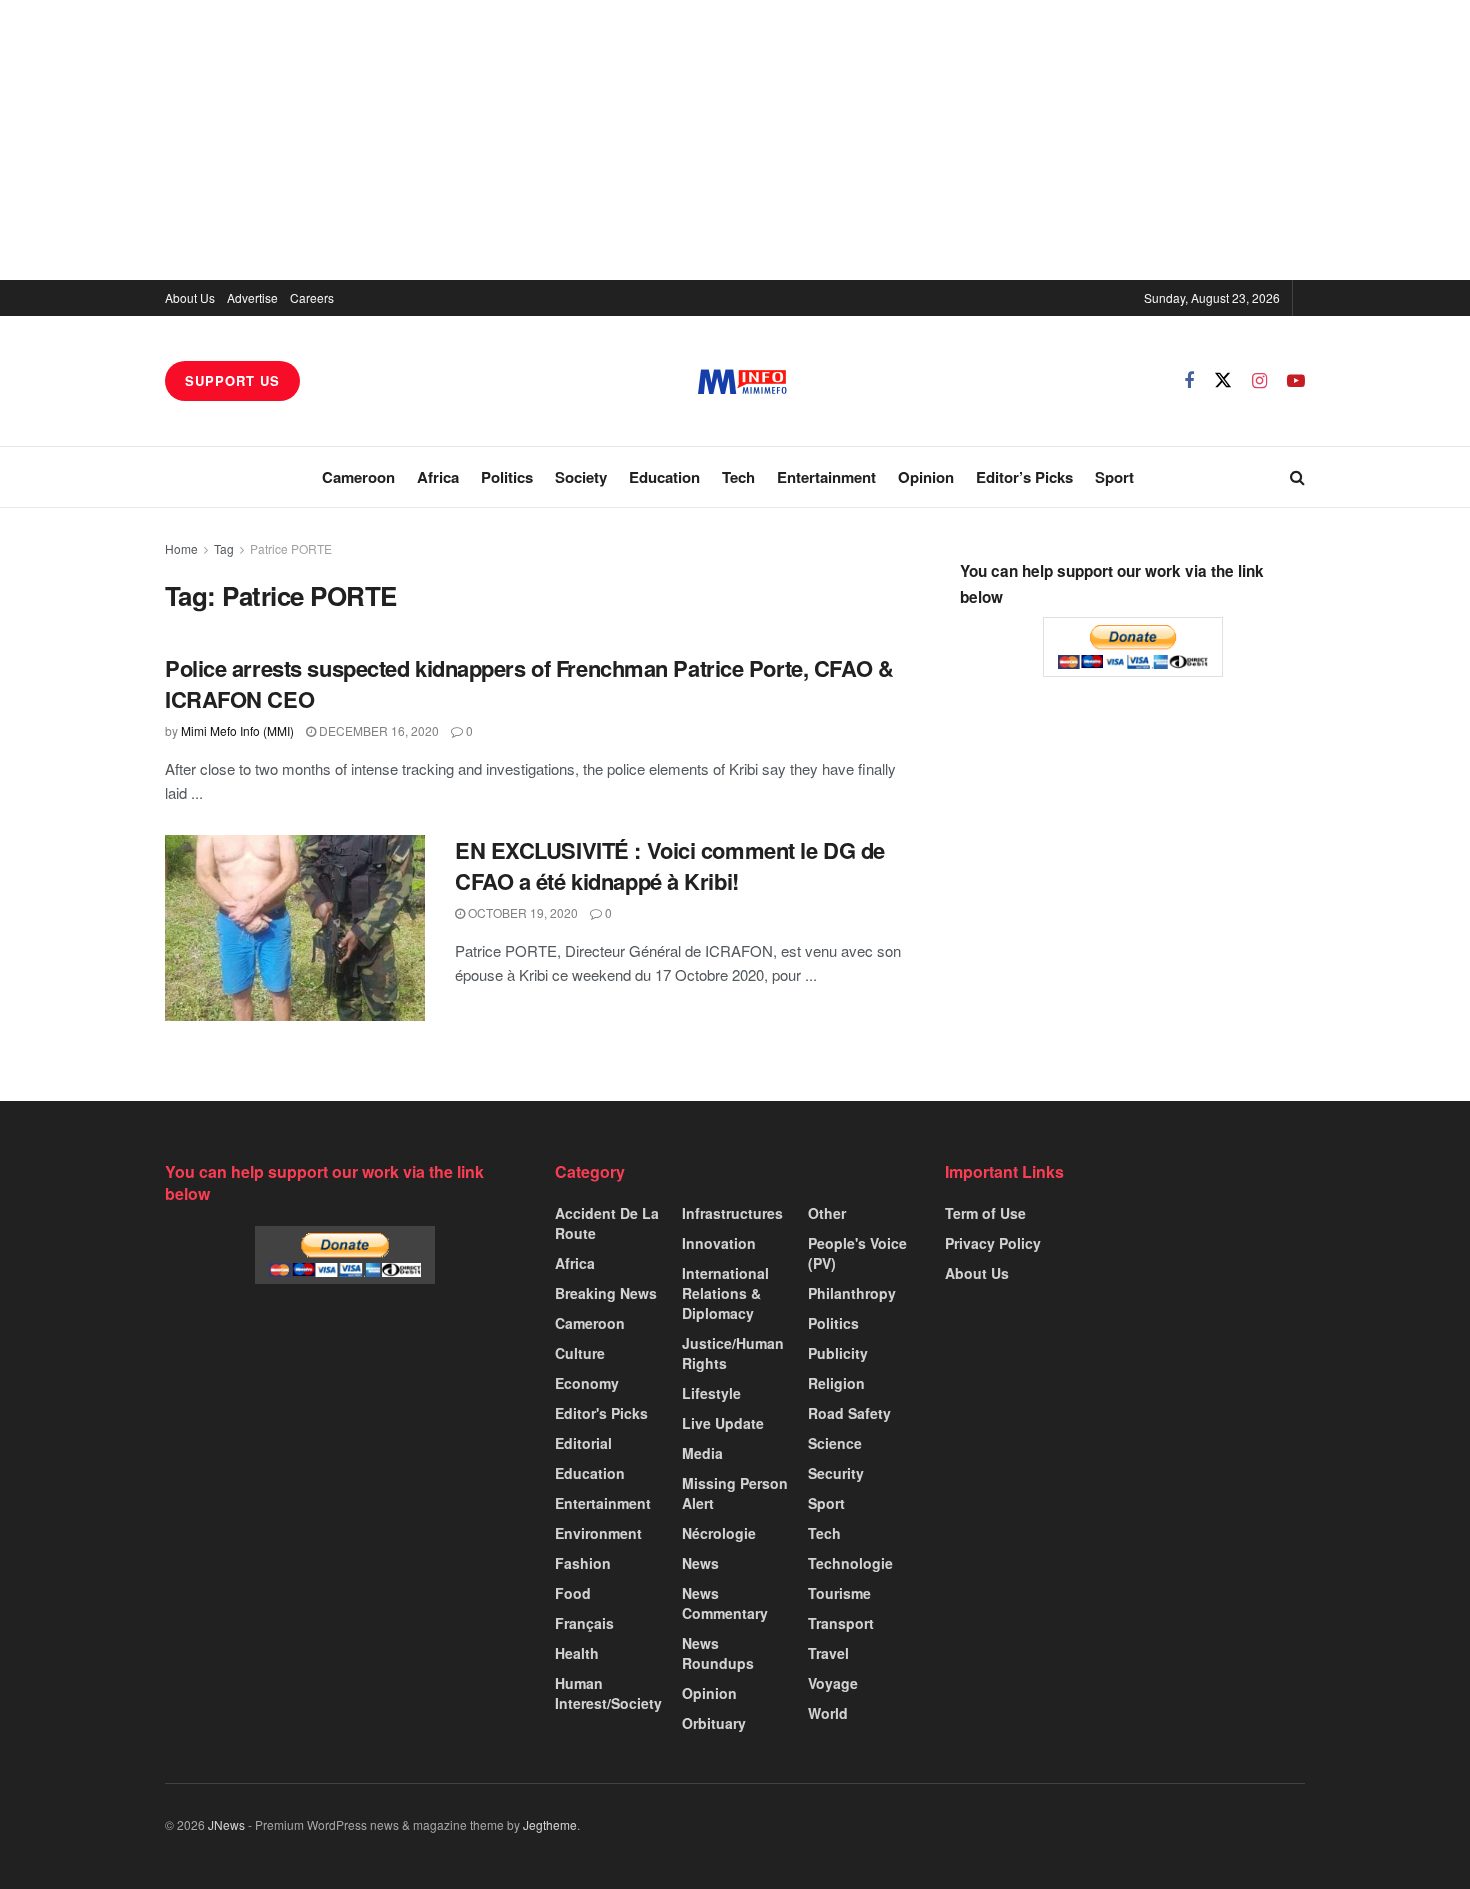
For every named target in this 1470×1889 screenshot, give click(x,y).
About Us (190, 297)
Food (573, 1593)
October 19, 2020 (521, 912)
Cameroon (358, 477)
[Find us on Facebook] (1189, 381)
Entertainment (826, 477)
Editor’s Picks (1024, 477)
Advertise (252, 297)
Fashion (583, 1563)
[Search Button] (1297, 477)
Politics (507, 477)
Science (835, 1443)
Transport (841, 1623)
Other (827, 1213)
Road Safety (849, 1413)
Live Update (723, 1423)
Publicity (838, 1353)
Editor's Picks (601, 1413)
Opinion (926, 477)
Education (664, 477)
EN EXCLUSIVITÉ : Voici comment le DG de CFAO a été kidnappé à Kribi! (670, 865)
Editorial (583, 1443)
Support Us (232, 380)
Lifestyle (711, 1393)
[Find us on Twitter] (1223, 380)
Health (577, 1653)
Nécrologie (719, 1533)
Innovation (719, 1243)
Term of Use (985, 1213)
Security (836, 1473)
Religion (836, 1383)
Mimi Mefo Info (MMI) (237, 730)
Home (181, 548)
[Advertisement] (735, 140)
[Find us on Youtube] (1296, 381)
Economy (587, 1383)
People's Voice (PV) (857, 1253)
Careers (312, 297)
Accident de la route (607, 1223)
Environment (598, 1533)
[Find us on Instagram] (1259, 381)
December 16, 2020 (377, 730)
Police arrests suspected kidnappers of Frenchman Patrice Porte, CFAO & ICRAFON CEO (529, 683)
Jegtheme (550, 1824)
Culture (580, 1353)
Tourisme (839, 1593)
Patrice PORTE (291, 548)
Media (702, 1453)
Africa (438, 477)
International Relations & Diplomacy (725, 1293)
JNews (226, 1824)
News (700, 1563)
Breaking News (606, 1293)
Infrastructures (732, 1213)
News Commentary (725, 1603)
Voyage (833, 1683)
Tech (738, 477)
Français (584, 1623)
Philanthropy (852, 1293)
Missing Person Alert (735, 1493)
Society (581, 477)
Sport (1114, 477)
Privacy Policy (993, 1243)
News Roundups (718, 1653)
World (828, 1713)
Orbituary (714, 1723)
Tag (224, 548)
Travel (828, 1653)
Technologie (850, 1563)
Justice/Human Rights (733, 1353)
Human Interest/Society (608, 1693)
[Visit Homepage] (742, 381)
